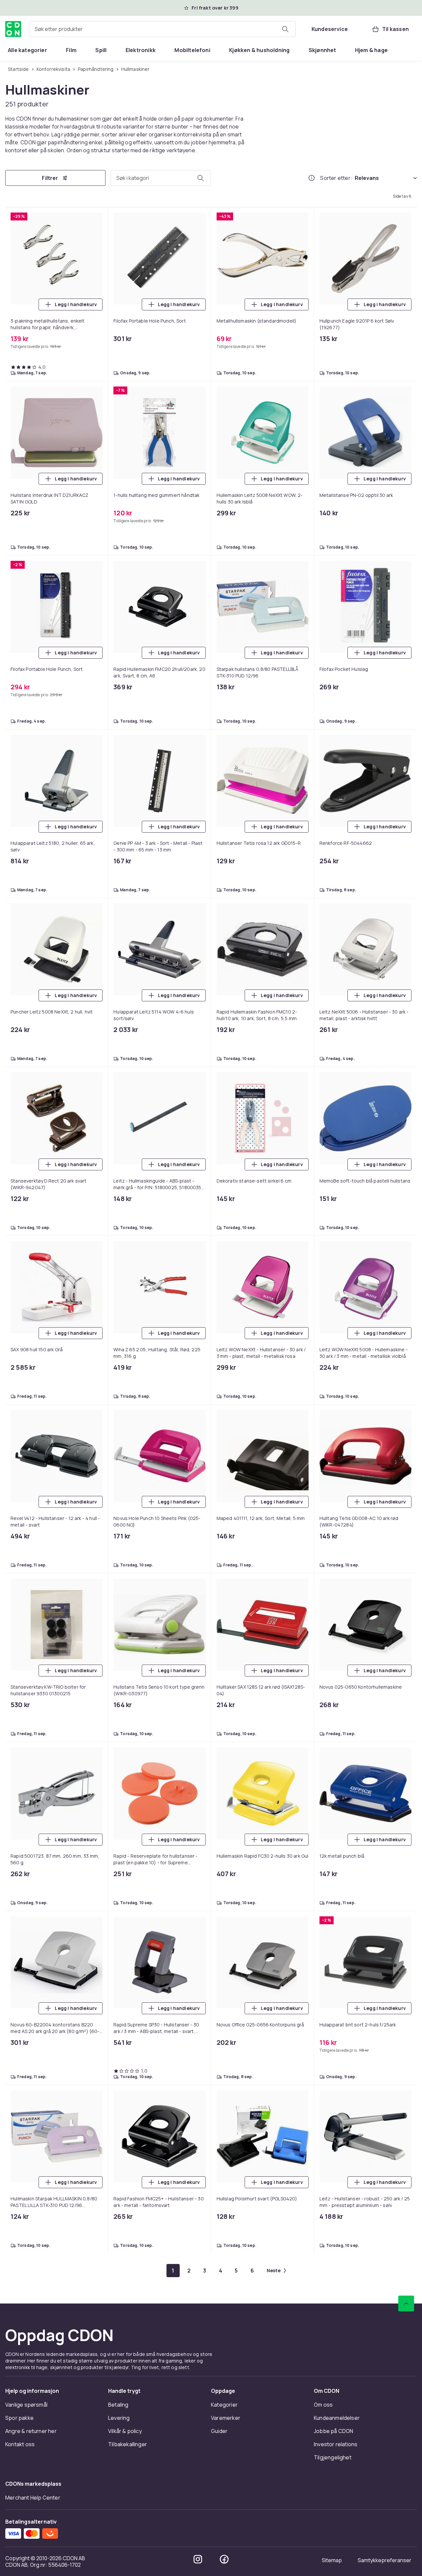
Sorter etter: (336, 178)
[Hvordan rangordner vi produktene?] (312, 178)
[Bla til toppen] (406, 2472)
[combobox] (162, 29)
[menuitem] (28, 50)
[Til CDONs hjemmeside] (13, 29)
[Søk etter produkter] (285, 29)
